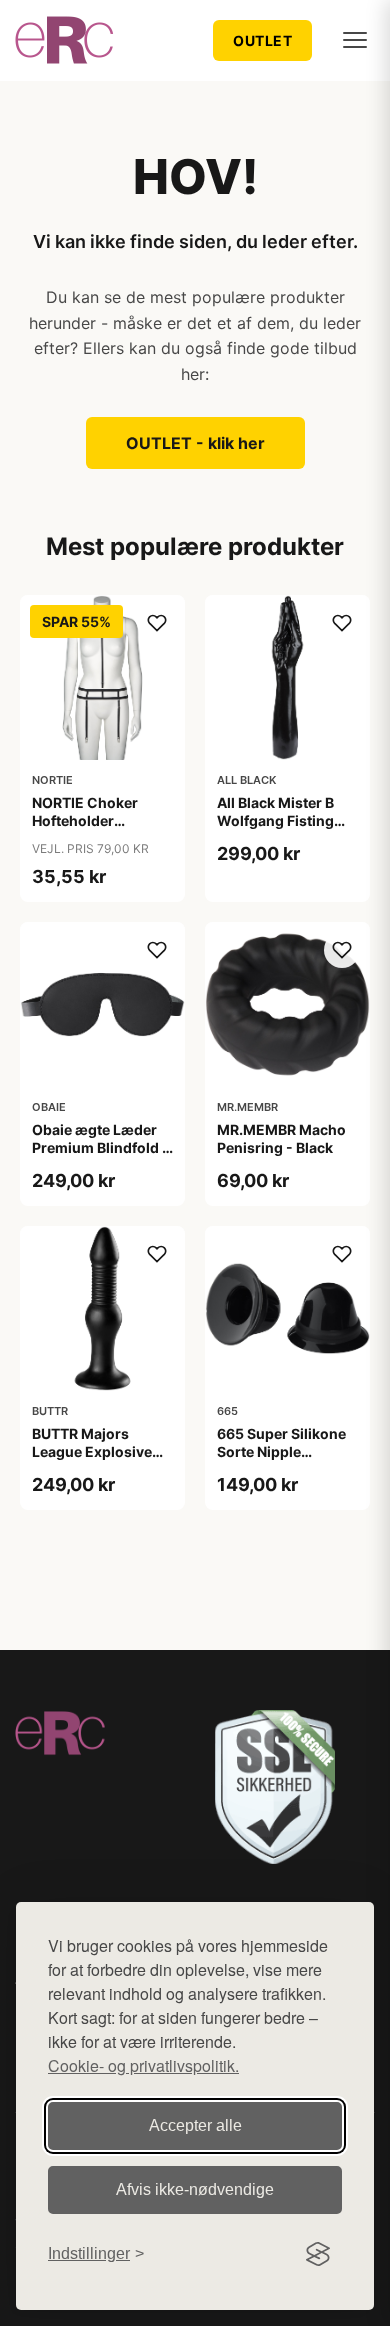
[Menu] (355, 40)
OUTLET (262, 40)
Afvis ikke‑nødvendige (195, 2189)
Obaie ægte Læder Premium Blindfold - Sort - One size (100, 1147)
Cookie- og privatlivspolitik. (143, 2065)
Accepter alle (195, 2125)
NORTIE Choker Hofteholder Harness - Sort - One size (102, 830)
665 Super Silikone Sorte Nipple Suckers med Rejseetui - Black (281, 1461)
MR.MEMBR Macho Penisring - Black (281, 1138)
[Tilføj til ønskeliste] (157, 623)
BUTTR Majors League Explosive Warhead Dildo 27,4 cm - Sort (98, 1461)
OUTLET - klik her (195, 443)
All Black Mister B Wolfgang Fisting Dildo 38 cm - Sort (278, 820)
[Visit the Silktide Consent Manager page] (318, 2254)
